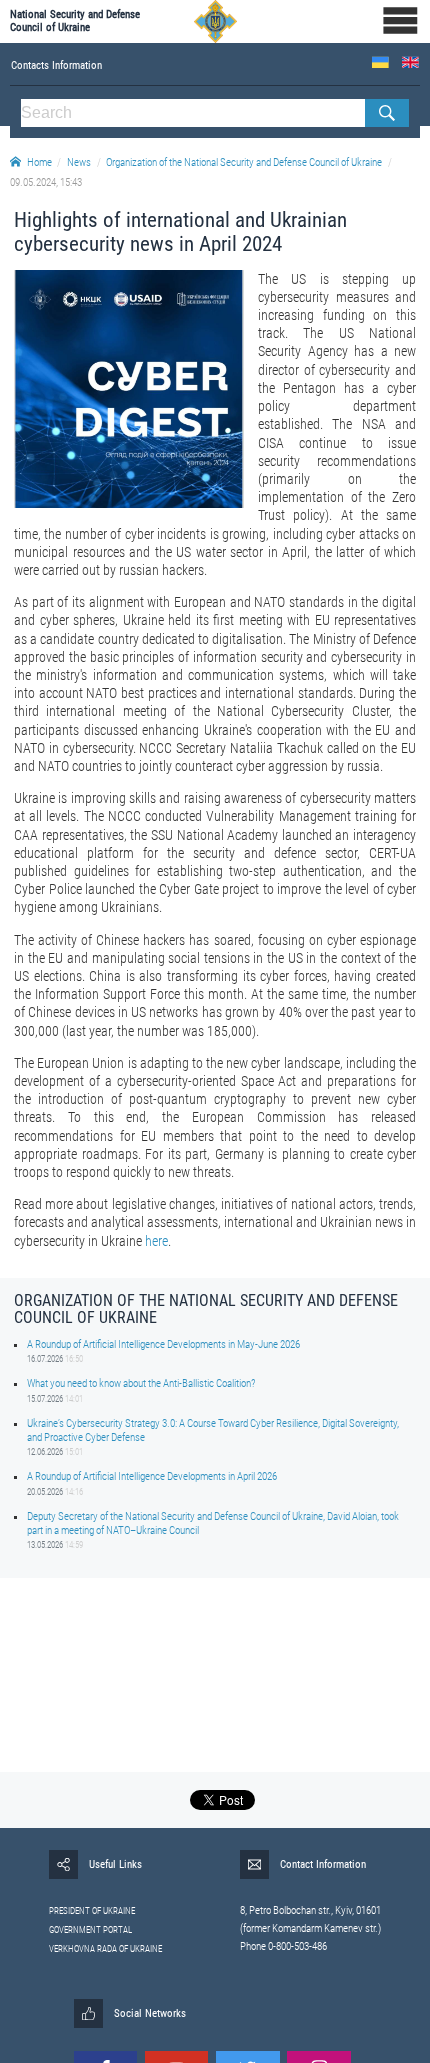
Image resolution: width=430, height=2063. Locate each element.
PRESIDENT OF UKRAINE (92, 1911)
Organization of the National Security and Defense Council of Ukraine (244, 162)
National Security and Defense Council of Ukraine (75, 21)
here (156, 1241)
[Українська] (380, 62)
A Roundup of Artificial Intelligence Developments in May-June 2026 (163, 1344)
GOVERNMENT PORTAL (90, 1930)
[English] (410, 62)
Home (39, 162)
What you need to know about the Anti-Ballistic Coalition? (141, 1383)
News (79, 162)
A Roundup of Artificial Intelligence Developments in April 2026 (152, 1476)
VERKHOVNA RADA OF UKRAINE (105, 1949)
